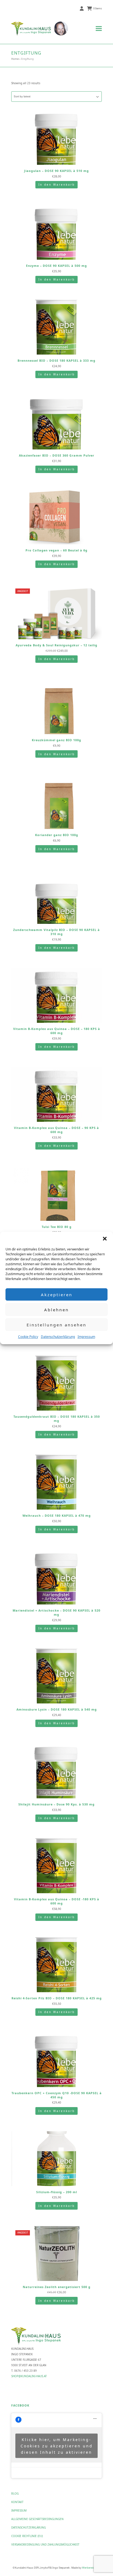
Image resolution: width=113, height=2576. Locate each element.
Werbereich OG (91, 2568)
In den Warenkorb (57, 185)
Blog (15, 2493)
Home (15, 59)
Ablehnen (56, 1310)
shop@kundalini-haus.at (29, 2376)
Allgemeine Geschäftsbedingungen (37, 2519)
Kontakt (17, 2502)
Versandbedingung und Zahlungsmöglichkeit (45, 2544)
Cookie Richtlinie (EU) (27, 2536)
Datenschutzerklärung (58, 1337)
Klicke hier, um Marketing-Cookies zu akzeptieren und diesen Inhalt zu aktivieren (57, 2446)
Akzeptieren (57, 1295)
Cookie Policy (28, 1337)
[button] (105, 1239)
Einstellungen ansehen (56, 1325)
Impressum (86, 1337)
